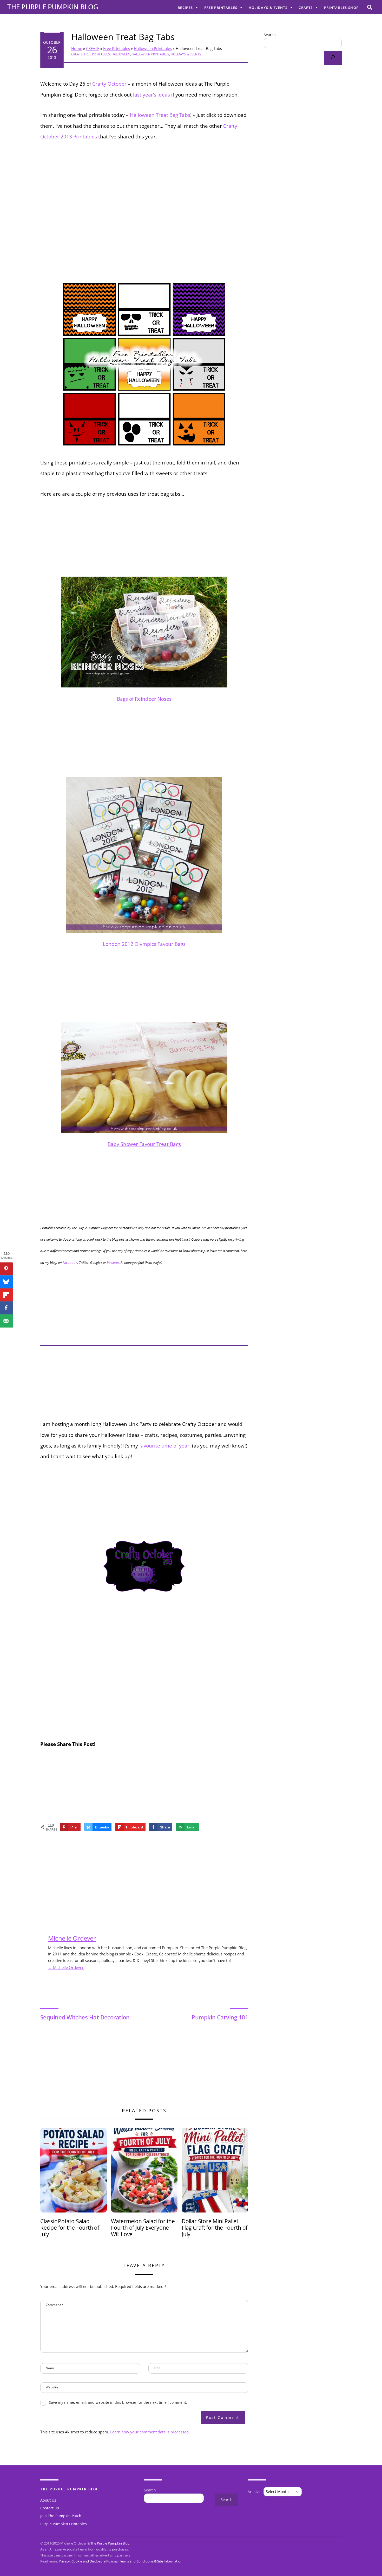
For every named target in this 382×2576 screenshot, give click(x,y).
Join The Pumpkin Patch (61, 2516)
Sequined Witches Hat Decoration (85, 2017)
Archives (255, 2492)
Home (77, 48)
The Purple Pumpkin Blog (110, 2543)
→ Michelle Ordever (66, 1967)
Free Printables (221, 8)
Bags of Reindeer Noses (144, 699)
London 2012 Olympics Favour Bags (144, 944)
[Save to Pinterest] (6, 1269)
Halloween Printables (153, 48)
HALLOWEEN (121, 54)
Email (158, 2368)
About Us (48, 2500)
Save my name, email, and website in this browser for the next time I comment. (118, 2402)
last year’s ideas (152, 95)
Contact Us (50, 2508)
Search (270, 35)
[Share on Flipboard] (6, 1295)
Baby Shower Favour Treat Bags (144, 1144)
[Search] (333, 58)
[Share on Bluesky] (6, 1282)
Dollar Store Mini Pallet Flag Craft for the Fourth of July (215, 2228)
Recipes (185, 8)
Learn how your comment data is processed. (150, 2432)
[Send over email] (6, 1321)
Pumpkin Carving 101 (220, 2017)
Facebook (70, 1263)
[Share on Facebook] (6, 1308)
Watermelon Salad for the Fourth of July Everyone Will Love (143, 2228)
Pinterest (114, 1263)
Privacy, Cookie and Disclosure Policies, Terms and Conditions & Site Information (121, 2561)
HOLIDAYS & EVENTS (268, 8)
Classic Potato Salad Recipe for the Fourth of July (70, 2228)
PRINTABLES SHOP (341, 8)
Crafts (306, 8)
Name (50, 2368)
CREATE (93, 48)
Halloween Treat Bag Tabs (123, 37)
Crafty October (109, 84)
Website (52, 2387)
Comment (55, 2305)
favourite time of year (164, 1446)
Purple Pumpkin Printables (64, 2524)
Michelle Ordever (72, 1938)
